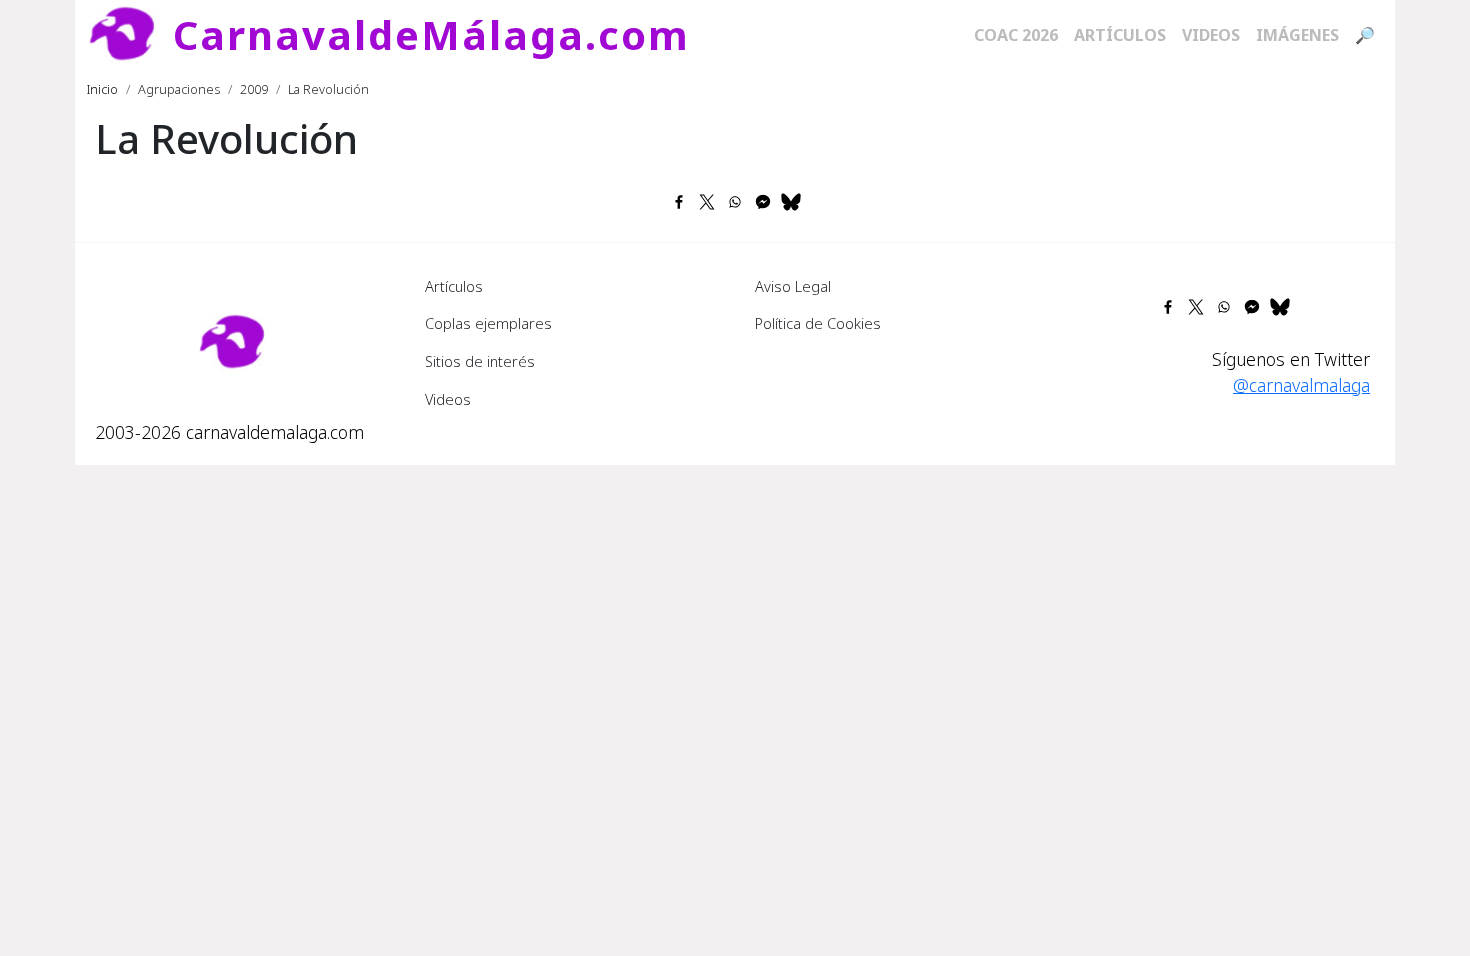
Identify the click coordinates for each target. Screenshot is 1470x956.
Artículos (1120, 35)
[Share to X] (707, 202)
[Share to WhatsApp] (735, 202)
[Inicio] (130, 35)
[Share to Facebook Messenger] (763, 202)
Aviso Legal (793, 286)
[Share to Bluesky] (791, 202)
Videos (1211, 35)
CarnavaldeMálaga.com (431, 34)
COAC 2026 (1016, 35)
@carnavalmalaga (1301, 385)
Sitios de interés (480, 361)
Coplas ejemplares (488, 323)
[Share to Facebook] (679, 202)
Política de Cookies (818, 323)
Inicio (102, 89)
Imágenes (1297, 35)
